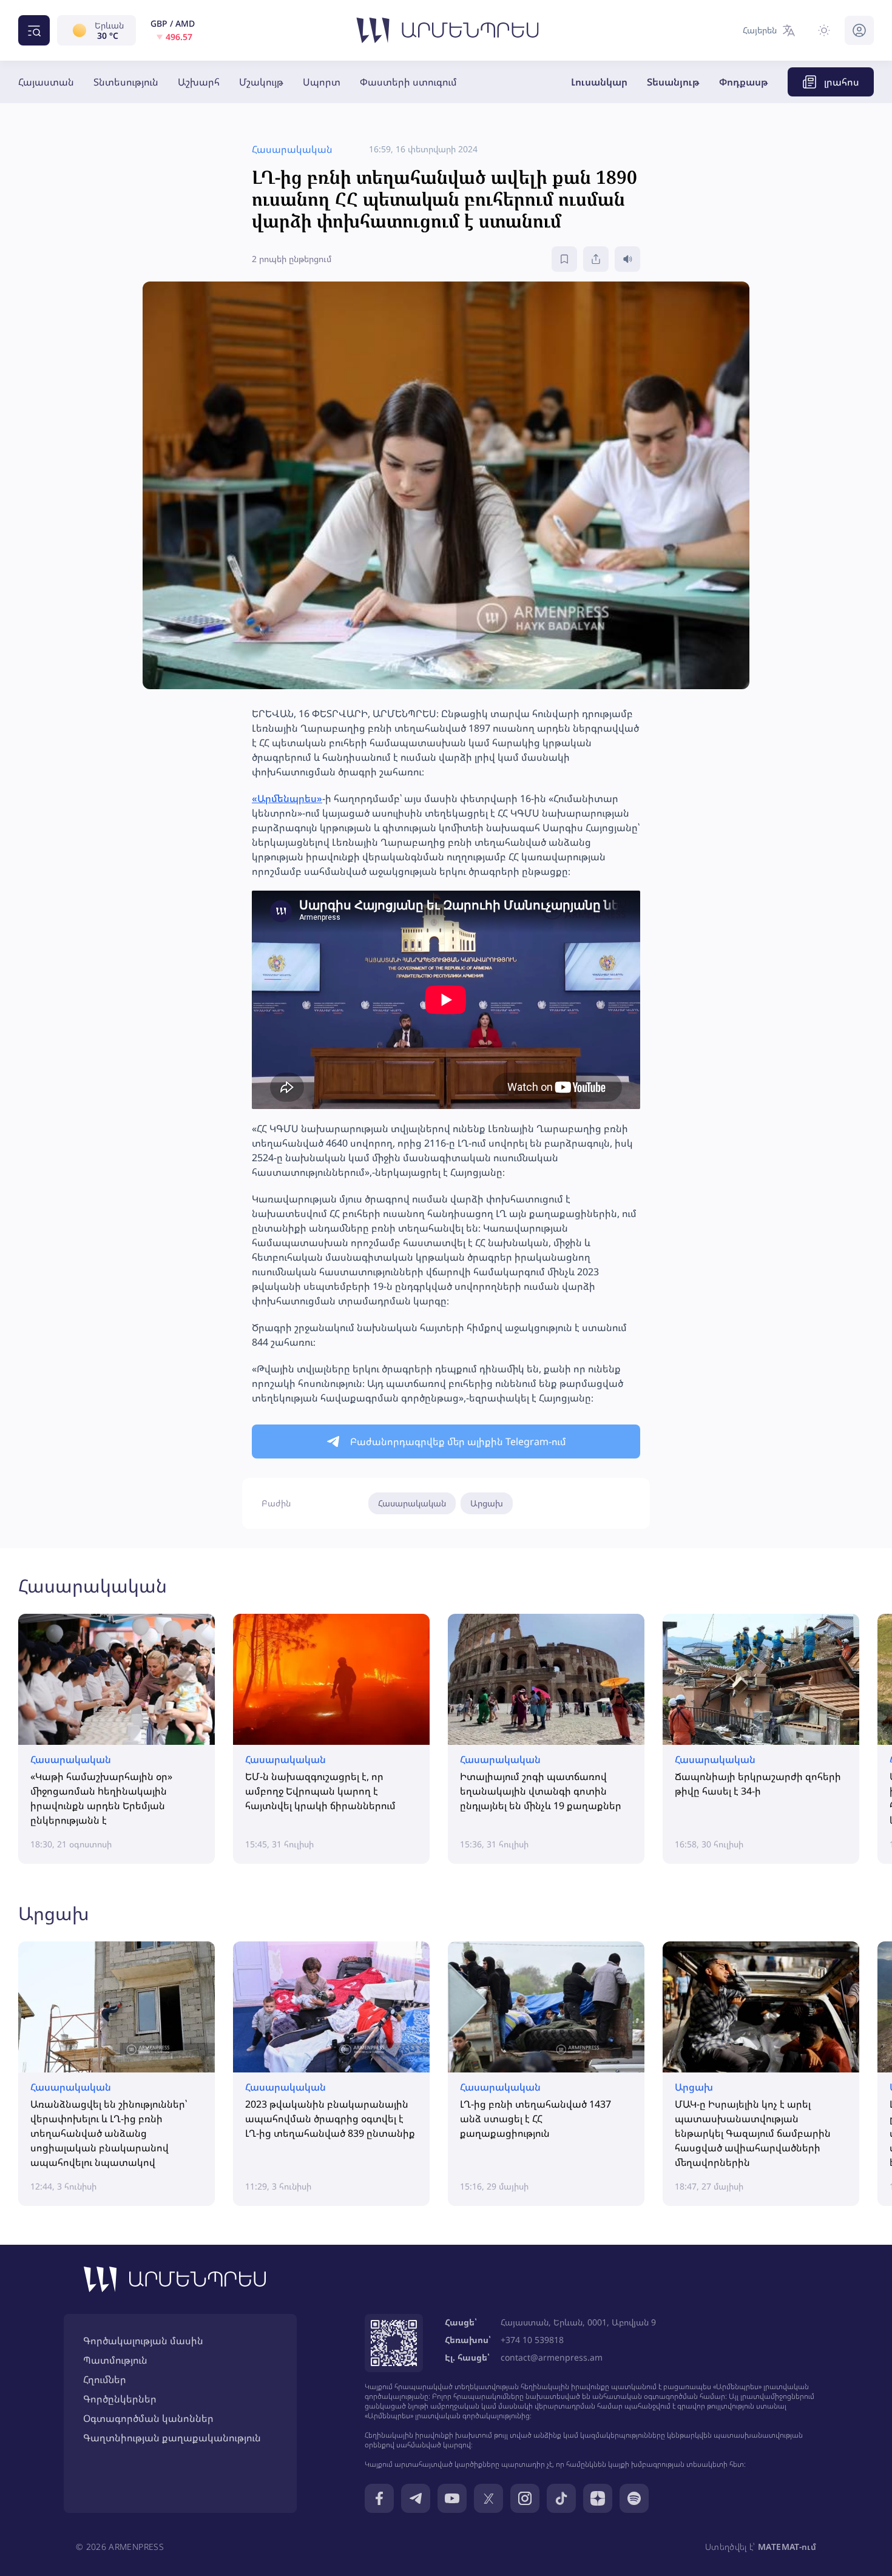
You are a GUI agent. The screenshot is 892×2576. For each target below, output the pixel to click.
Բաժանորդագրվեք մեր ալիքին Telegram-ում (458, 1441)
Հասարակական (412, 1503)
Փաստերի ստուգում (408, 82)
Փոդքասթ (744, 82)
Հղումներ (105, 2379)
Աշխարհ (199, 82)
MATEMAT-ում (787, 2547)
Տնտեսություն (126, 82)
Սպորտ (322, 82)
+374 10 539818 (532, 2340)
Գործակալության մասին (143, 2341)
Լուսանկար (599, 82)
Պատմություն (115, 2360)
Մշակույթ (261, 82)
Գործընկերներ (120, 2399)
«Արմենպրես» (287, 798)
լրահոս (842, 82)
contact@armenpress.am (552, 2357)
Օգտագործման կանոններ (148, 2418)
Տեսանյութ (673, 82)
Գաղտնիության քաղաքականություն (172, 2438)
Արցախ (487, 1503)
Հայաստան (46, 82)
